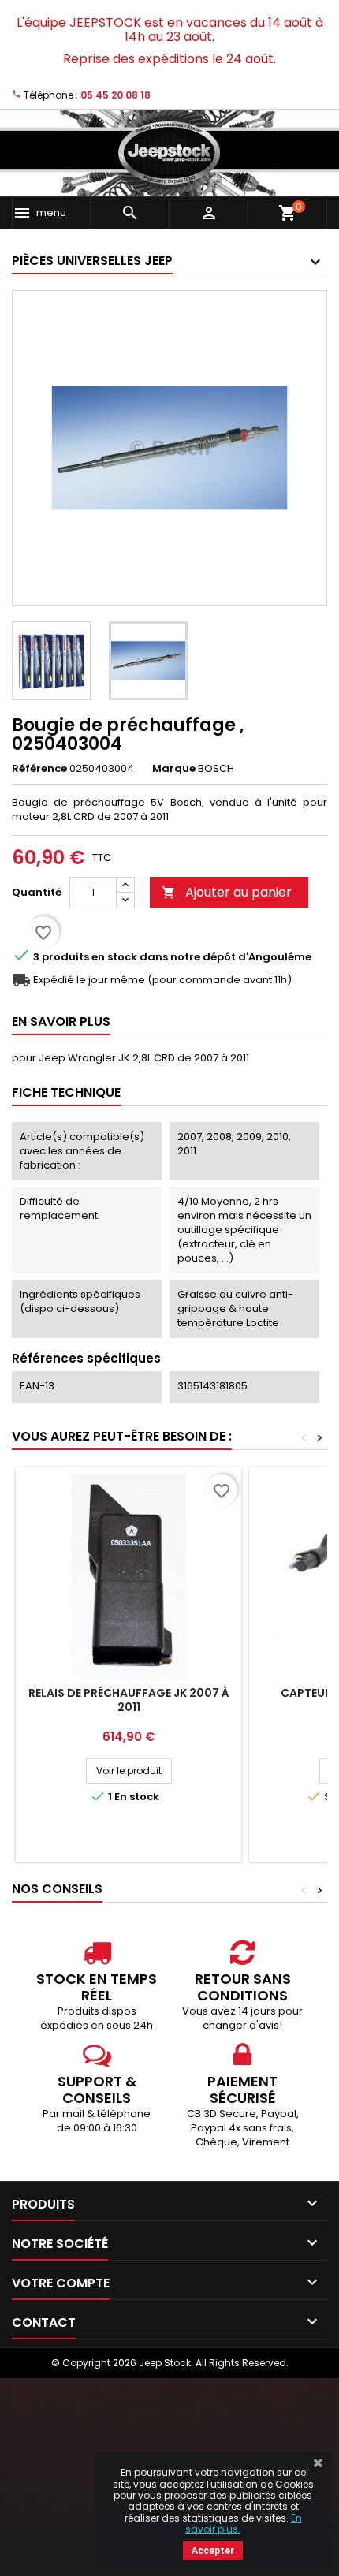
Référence (39, 769)
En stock (114, 957)
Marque (174, 769)
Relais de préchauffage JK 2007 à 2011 (129, 1700)
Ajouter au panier (227, 892)
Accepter (213, 2551)
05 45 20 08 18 (115, 95)
